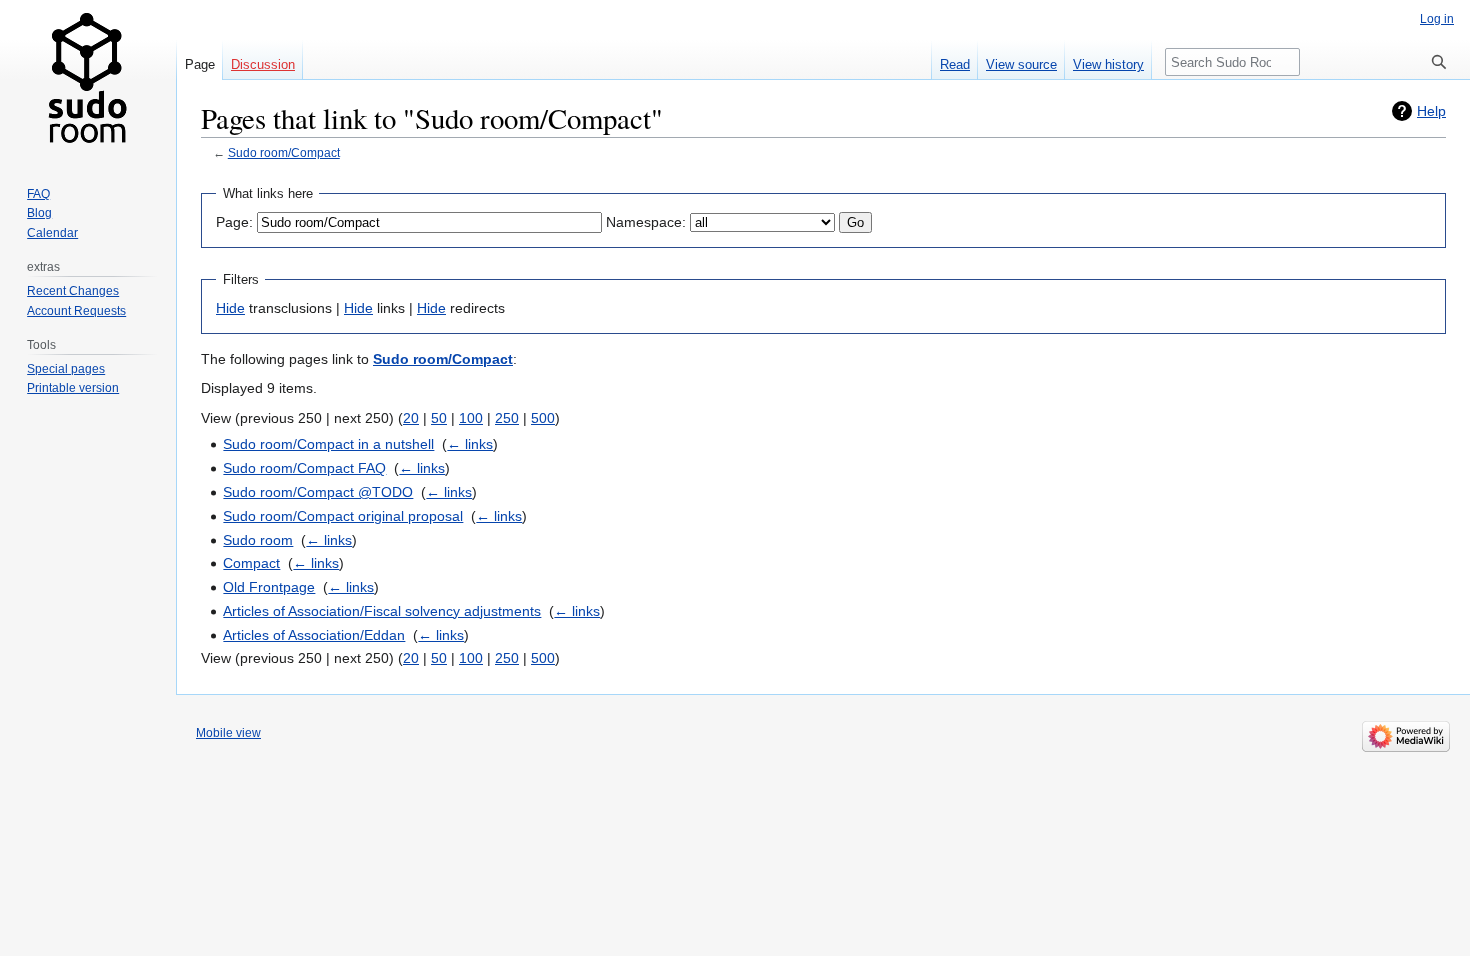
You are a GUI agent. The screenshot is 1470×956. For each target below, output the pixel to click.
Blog (39, 213)
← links (470, 444)
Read (955, 64)
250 (507, 418)
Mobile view (228, 733)
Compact (251, 563)
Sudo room (258, 540)
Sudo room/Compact (284, 152)
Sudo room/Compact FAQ (304, 468)
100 (471, 418)
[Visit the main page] (88, 80)
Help (1431, 111)
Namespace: (646, 222)
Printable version (73, 388)
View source (1021, 64)
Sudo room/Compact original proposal (343, 516)
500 (543, 418)
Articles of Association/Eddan (314, 635)
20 (411, 418)
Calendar (52, 233)
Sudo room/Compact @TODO (318, 492)
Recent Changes (73, 291)
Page (200, 64)
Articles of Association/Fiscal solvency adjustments (382, 611)
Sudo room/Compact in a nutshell (328, 444)
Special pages (66, 369)
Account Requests (76, 311)
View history (1108, 64)
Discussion (263, 64)
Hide (230, 308)
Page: (234, 222)
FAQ (38, 194)
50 (439, 418)
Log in (1437, 19)
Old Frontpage (269, 587)
